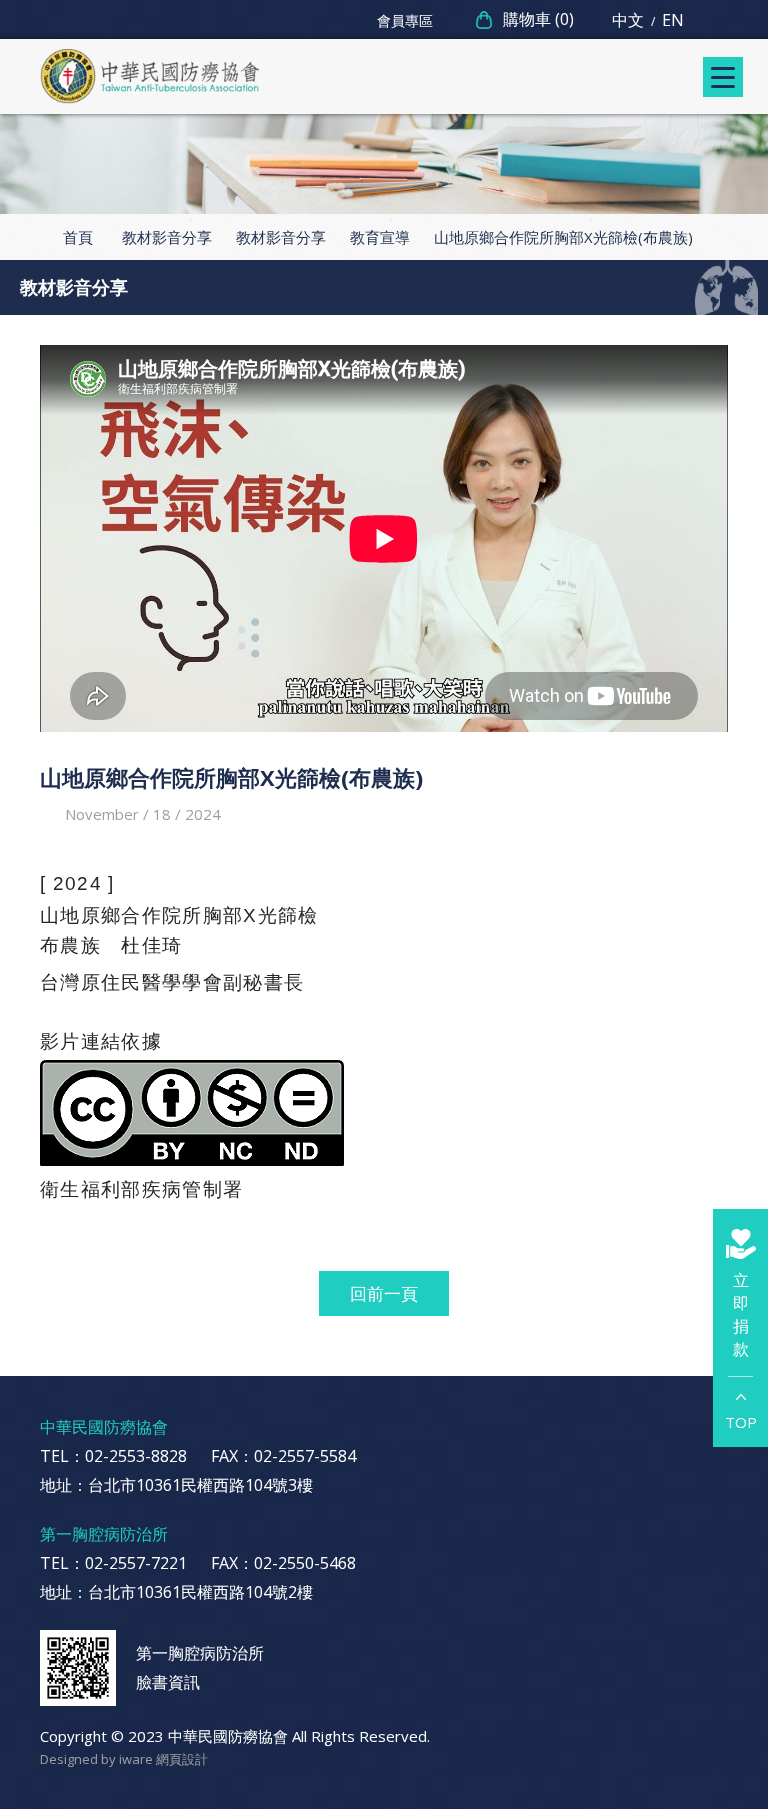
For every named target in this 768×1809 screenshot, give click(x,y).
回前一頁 (384, 1293)
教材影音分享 (167, 237)
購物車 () (538, 19)
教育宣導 (380, 237)
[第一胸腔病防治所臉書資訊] (78, 1668)
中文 (628, 20)
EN (673, 20)
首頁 (78, 237)
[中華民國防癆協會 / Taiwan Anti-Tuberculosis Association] (150, 76)
